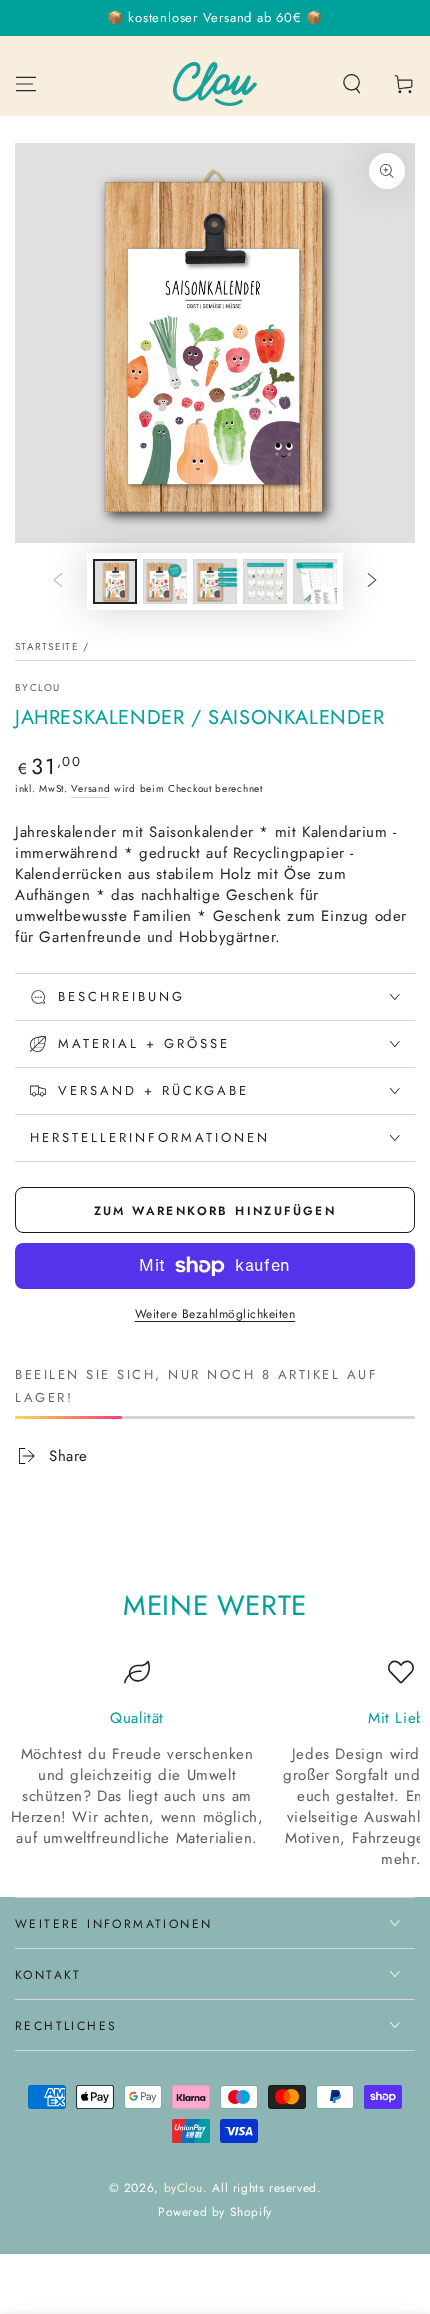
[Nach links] (58, 581)
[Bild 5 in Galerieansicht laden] (315, 581)
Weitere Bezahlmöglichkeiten (215, 1314)
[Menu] (26, 84)
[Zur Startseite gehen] (215, 84)
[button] (352, 84)
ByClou (38, 688)
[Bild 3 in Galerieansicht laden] (215, 581)
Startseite (47, 646)
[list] (215, 1764)
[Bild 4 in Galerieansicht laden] (265, 581)
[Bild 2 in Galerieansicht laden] (165, 581)
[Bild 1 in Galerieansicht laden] (115, 581)
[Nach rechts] (372, 581)
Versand (90, 788)
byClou (184, 2188)
